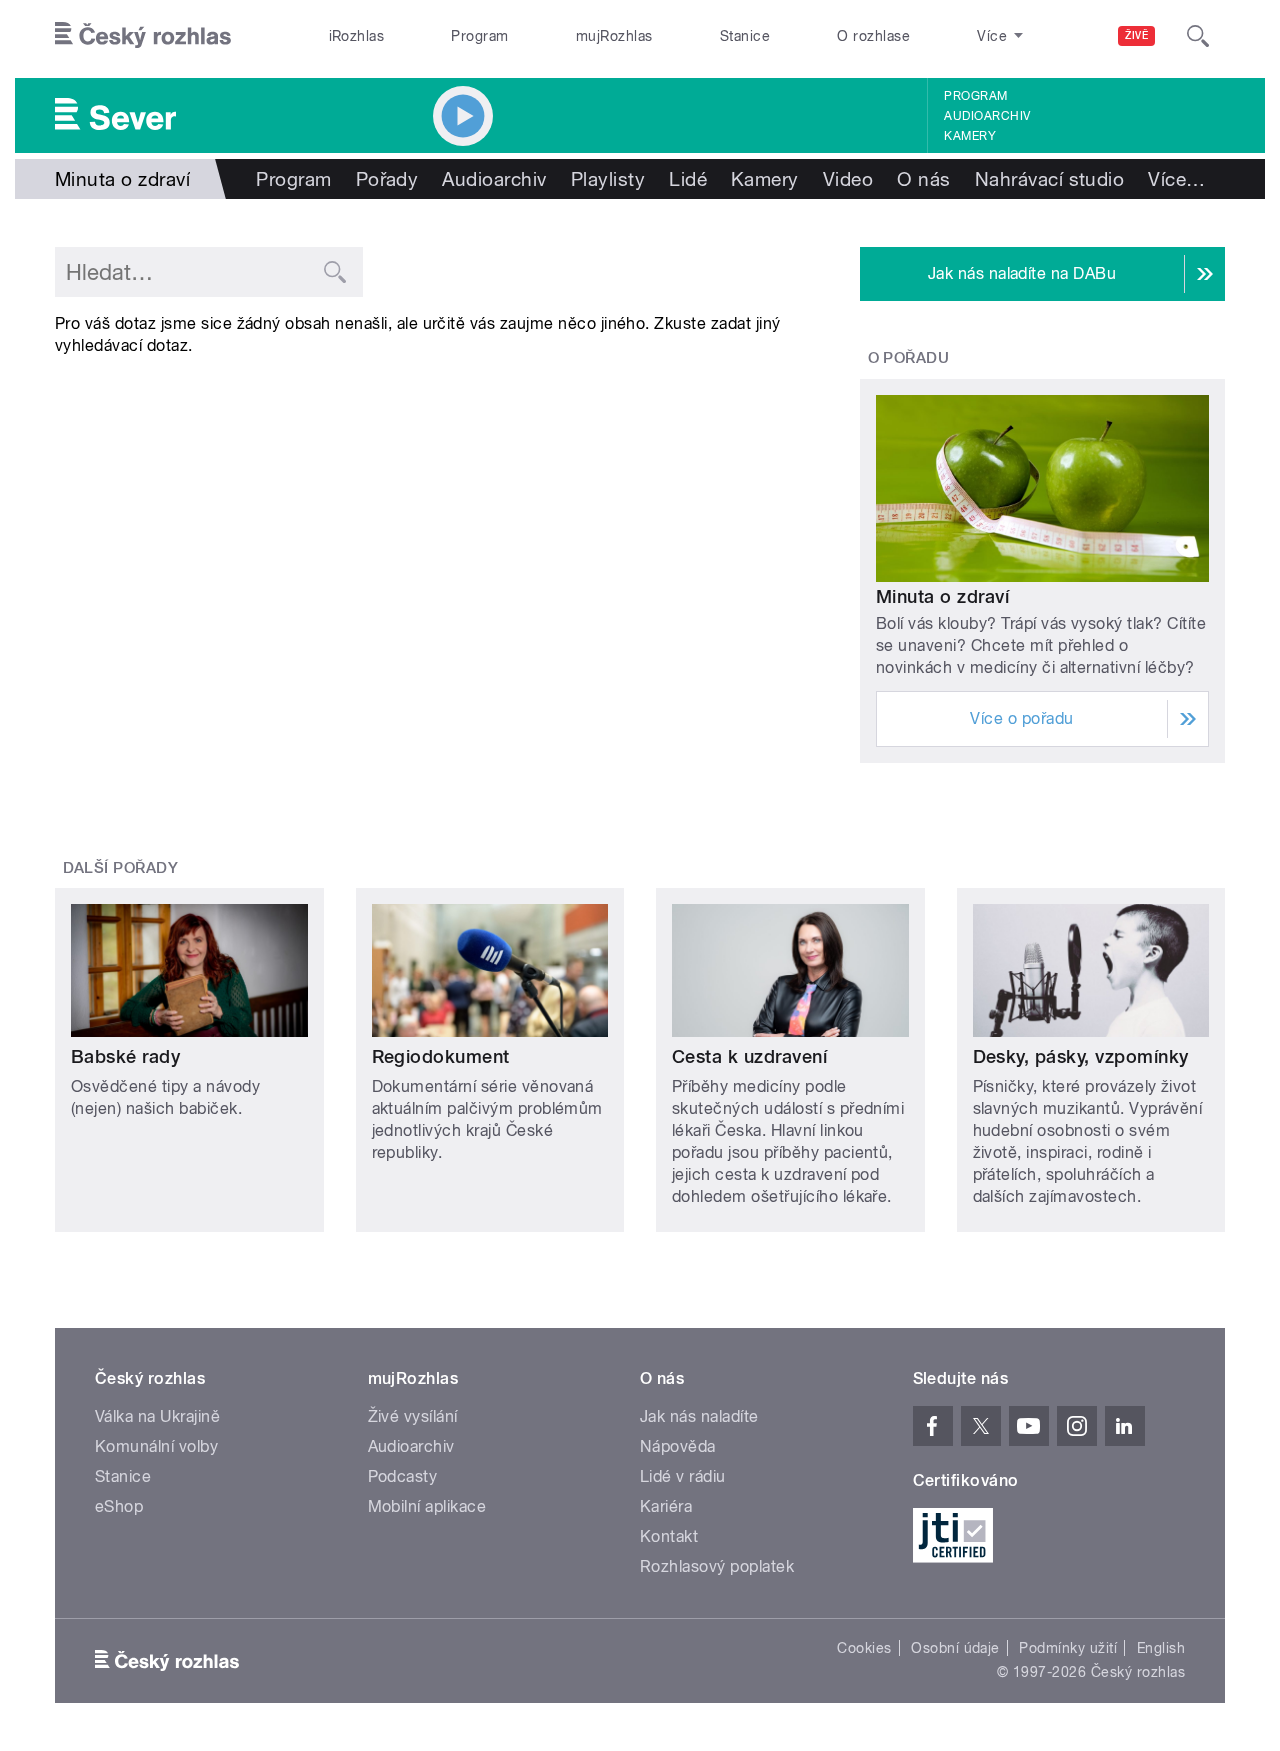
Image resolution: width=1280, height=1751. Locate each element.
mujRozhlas (614, 36)
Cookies (864, 1648)
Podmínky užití (1068, 1648)
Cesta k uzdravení (749, 1056)
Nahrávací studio (1050, 179)
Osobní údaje (955, 1648)
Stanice (745, 36)
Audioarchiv (987, 116)
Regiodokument (441, 1056)
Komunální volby (156, 1446)
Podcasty (403, 1476)
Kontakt (669, 1536)
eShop (119, 1506)
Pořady (387, 179)
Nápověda (678, 1446)
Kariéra (666, 1506)
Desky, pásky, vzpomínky (1081, 1056)
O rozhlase (873, 36)
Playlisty (608, 179)
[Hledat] (1198, 36)
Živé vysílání (413, 1416)
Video (848, 179)
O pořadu (909, 358)
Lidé (688, 179)
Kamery (970, 136)
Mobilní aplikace (427, 1506)
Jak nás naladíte (699, 1416)
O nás (923, 179)
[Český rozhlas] (143, 36)
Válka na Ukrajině (157, 1416)
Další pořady (121, 868)
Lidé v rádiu (683, 1476)
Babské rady (125, 1056)
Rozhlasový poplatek (717, 1566)
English (1161, 1648)
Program (479, 36)
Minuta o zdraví (942, 596)
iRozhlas (357, 36)
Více (1176, 179)
